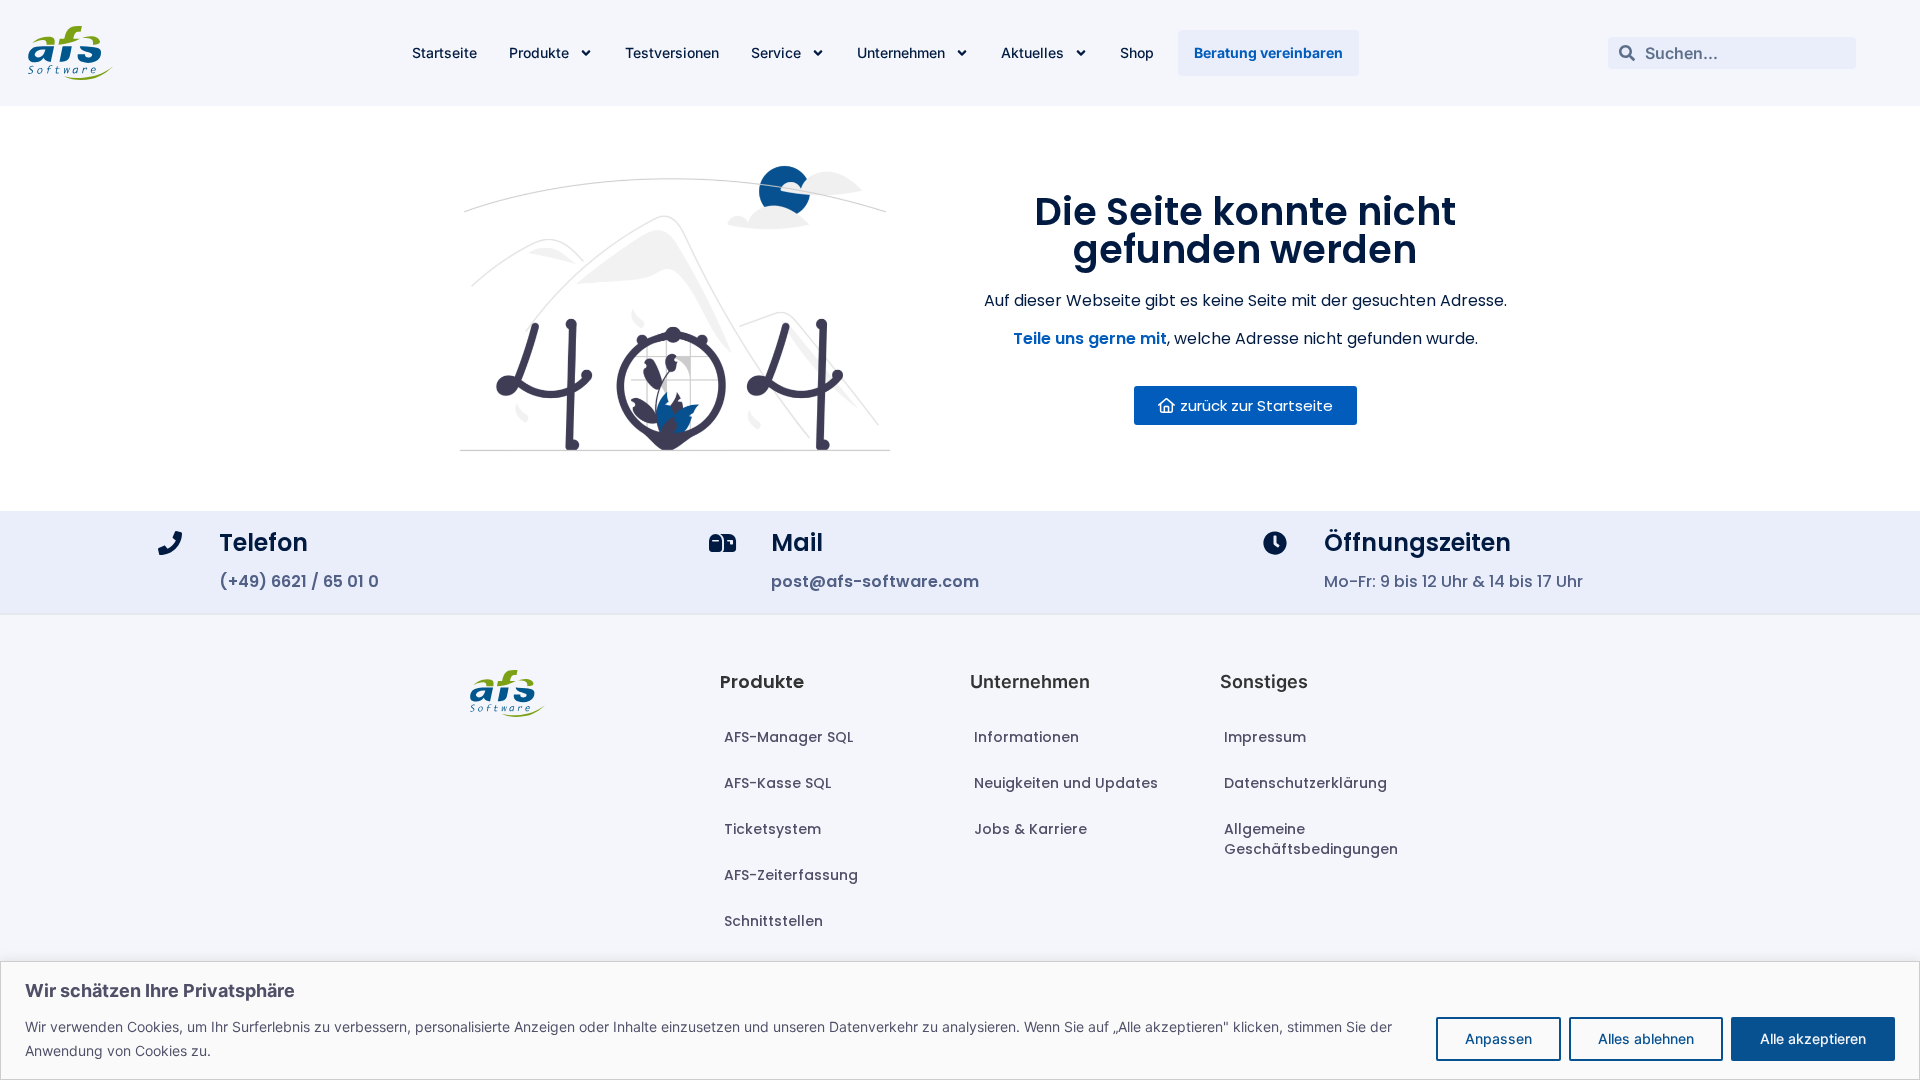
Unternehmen (901, 52)
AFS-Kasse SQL (777, 783)
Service (776, 52)
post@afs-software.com (875, 581)
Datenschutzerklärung (1305, 783)
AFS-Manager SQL (788, 737)
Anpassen (1498, 1038)
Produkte (539, 52)
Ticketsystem (772, 829)
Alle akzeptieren (1813, 1038)
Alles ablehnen (1646, 1038)
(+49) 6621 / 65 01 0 (299, 581)
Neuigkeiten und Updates (1066, 783)
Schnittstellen (773, 921)
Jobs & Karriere (1030, 829)
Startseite (444, 52)
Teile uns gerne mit (1090, 338)
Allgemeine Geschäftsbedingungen (1311, 839)
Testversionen (672, 52)
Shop (1137, 52)
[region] (960, 1020)
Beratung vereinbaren (1268, 52)
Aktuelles (1032, 52)
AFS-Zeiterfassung (791, 875)
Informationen (1026, 737)
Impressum (1265, 737)
